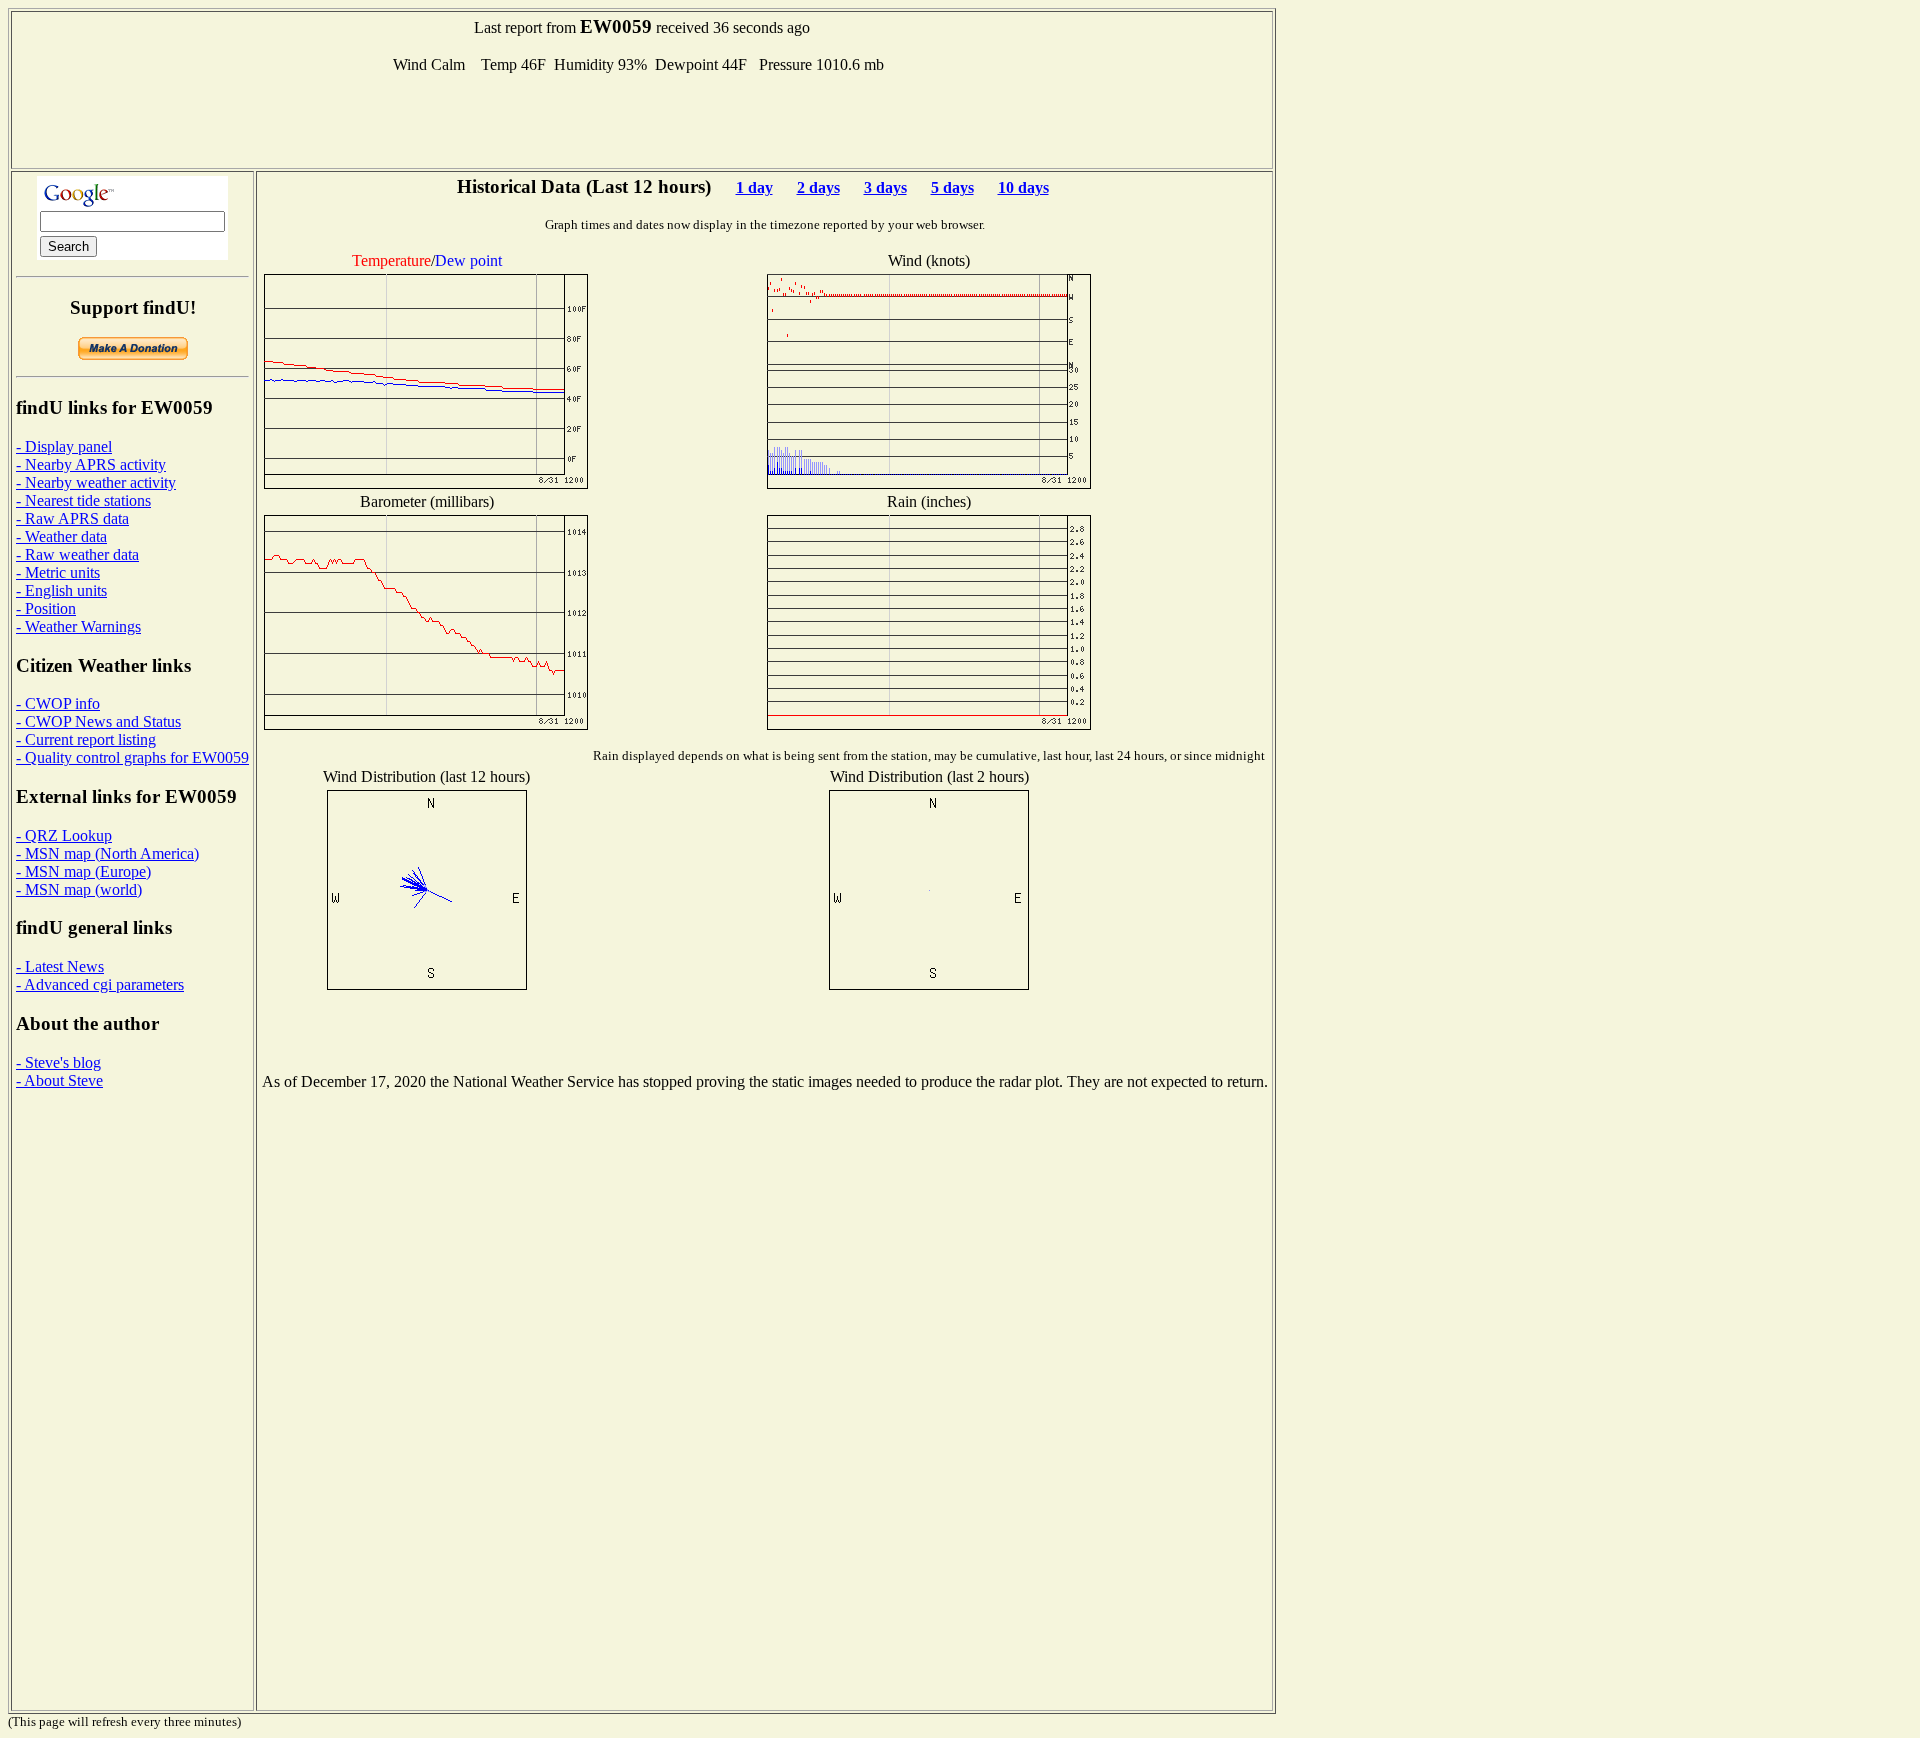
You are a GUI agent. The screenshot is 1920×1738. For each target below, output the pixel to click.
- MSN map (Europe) (83, 871)
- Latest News (60, 966)
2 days (818, 187)
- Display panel (64, 446)
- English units (61, 590)
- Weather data (61, 536)
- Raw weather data (77, 554)
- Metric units (58, 572)
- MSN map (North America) (107, 853)
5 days (952, 187)
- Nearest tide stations (83, 500)
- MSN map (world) (79, 889)
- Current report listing (86, 739)
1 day (754, 187)
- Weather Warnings (78, 626)
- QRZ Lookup (64, 835)
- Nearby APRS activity (91, 464)
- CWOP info (58, 703)
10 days (1023, 187)
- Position (46, 608)
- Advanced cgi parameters (100, 984)
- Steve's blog (58, 1062)
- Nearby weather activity (96, 482)
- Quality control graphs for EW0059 (132, 757)
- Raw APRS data (72, 518)
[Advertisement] (642, 119)
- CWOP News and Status (98, 721)
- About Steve (59, 1080)
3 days (885, 187)
